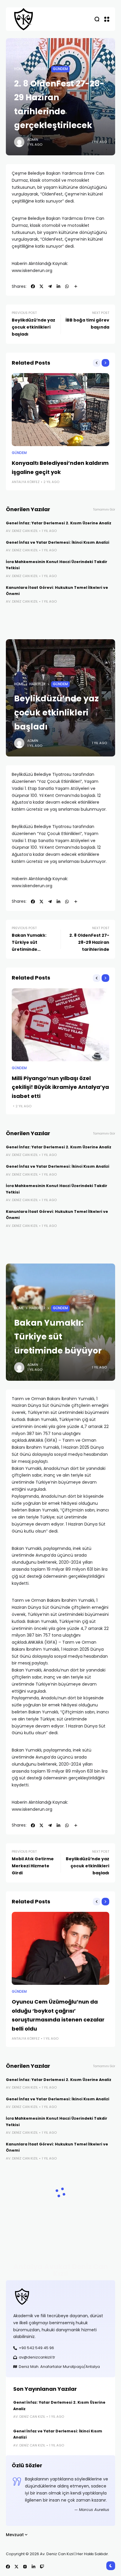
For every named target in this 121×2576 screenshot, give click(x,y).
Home (19, 69)
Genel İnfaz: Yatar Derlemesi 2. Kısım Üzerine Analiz (59, 523)
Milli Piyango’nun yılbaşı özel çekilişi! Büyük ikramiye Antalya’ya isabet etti (60, 1087)
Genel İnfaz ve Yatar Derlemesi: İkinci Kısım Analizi (58, 542)
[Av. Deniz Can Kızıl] (23, 19)
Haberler (37, 69)
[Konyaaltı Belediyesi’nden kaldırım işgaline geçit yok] (60, 410)
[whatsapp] (67, 286)
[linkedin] (58, 286)
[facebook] (33, 286)
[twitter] (41, 286)
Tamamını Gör (104, 510)
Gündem (60, 69)
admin (33, 140)
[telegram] (50, 286)
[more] (76, 286)
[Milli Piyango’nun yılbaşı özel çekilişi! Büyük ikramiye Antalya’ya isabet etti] (60, 1025)
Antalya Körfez (26, 482)
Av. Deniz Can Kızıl (22, 531)
